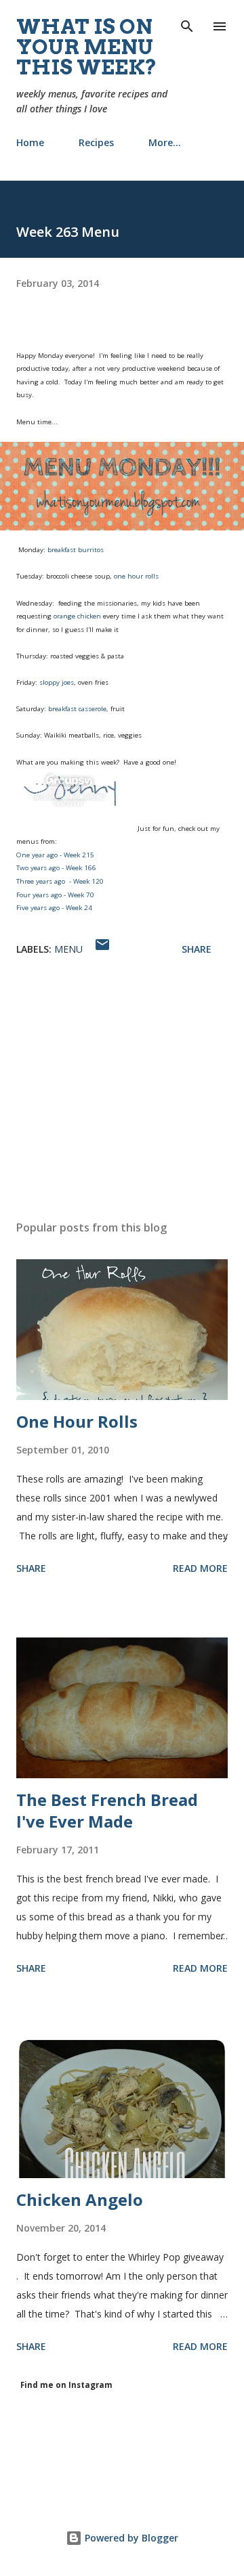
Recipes (96, 142)
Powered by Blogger (130, 2538)
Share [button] (197, 949)
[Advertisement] (122, 1092)
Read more (200, 1568)
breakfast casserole (77, 709)
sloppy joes (57, 682)
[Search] (187, 24)
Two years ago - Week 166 (56, 868)
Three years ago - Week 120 (60, 881)
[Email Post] (102, 949)
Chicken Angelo (80, 2199)
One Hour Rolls (77, 1421)
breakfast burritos (76, 550)
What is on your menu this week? (87, 47)
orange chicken (77, 616)
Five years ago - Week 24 (54, 908)
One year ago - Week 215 (55, 855)
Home (30, 142)
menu (68, 949)
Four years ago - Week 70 (55, 895)
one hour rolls (136, 576)
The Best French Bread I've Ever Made (107, 1810)
